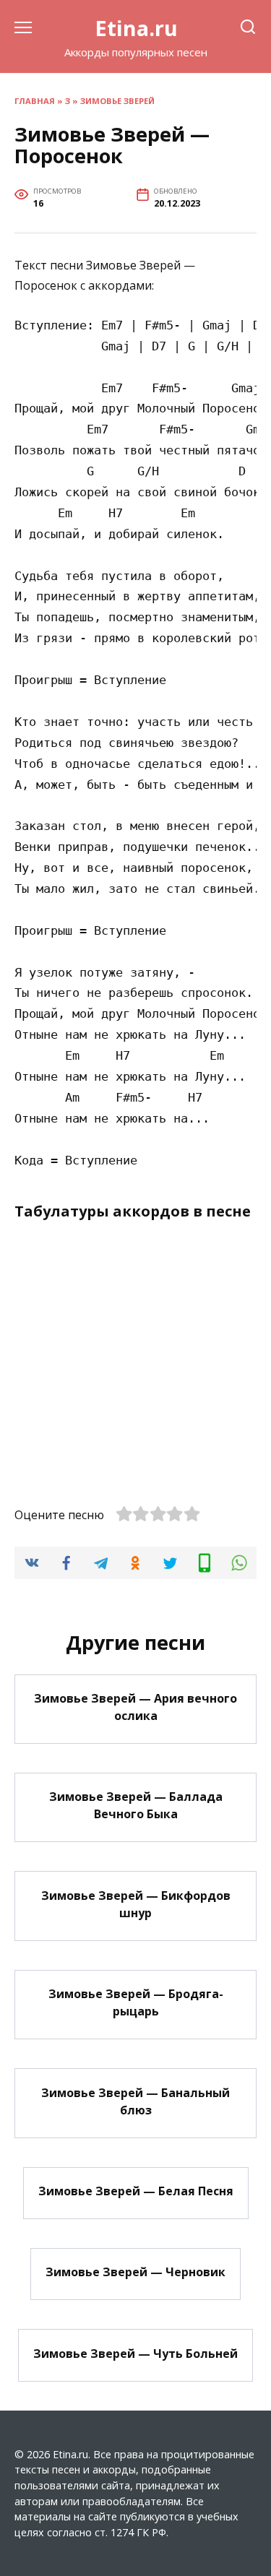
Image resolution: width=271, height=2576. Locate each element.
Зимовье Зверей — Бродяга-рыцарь (136, 2002)
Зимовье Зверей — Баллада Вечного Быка (136, 1805)
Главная (35, 101)
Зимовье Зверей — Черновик (135, 2272)
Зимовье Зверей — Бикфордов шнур (136, 1903)
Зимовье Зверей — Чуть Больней (135, 2353)
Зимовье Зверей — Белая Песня (136, 2191)
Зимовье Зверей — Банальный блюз (135, 2101)
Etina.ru (136, 28)
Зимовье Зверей (117, 101)
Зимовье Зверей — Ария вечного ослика (135, 1707)
